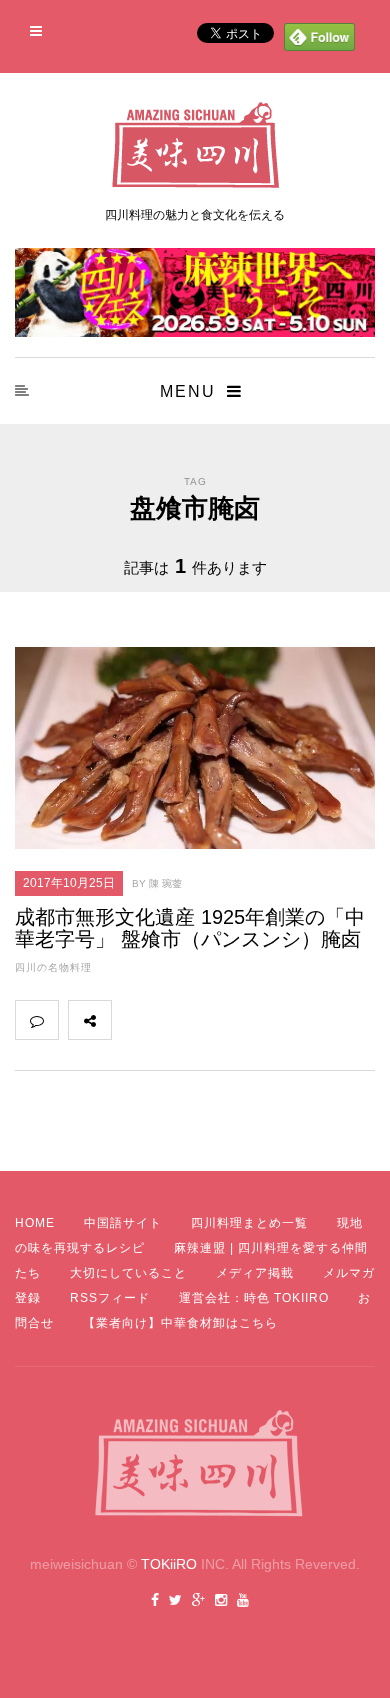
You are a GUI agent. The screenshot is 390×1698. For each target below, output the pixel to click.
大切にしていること (128, 1273)
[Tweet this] (177, 1020)
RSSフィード (110, 1298)
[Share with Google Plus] (221, 1020)
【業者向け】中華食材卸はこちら (180, 1323)
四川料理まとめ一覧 (249, 1223)
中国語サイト (123, 1223)
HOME (35, 1223)
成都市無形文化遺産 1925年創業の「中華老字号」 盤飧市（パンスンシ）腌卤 (190, 928)
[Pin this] (265, 1020)
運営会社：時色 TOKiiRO (254, 1298)
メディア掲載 (255, 1273)
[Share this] (133, 1020)
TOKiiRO (169, 1564)
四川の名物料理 (53, 967)
